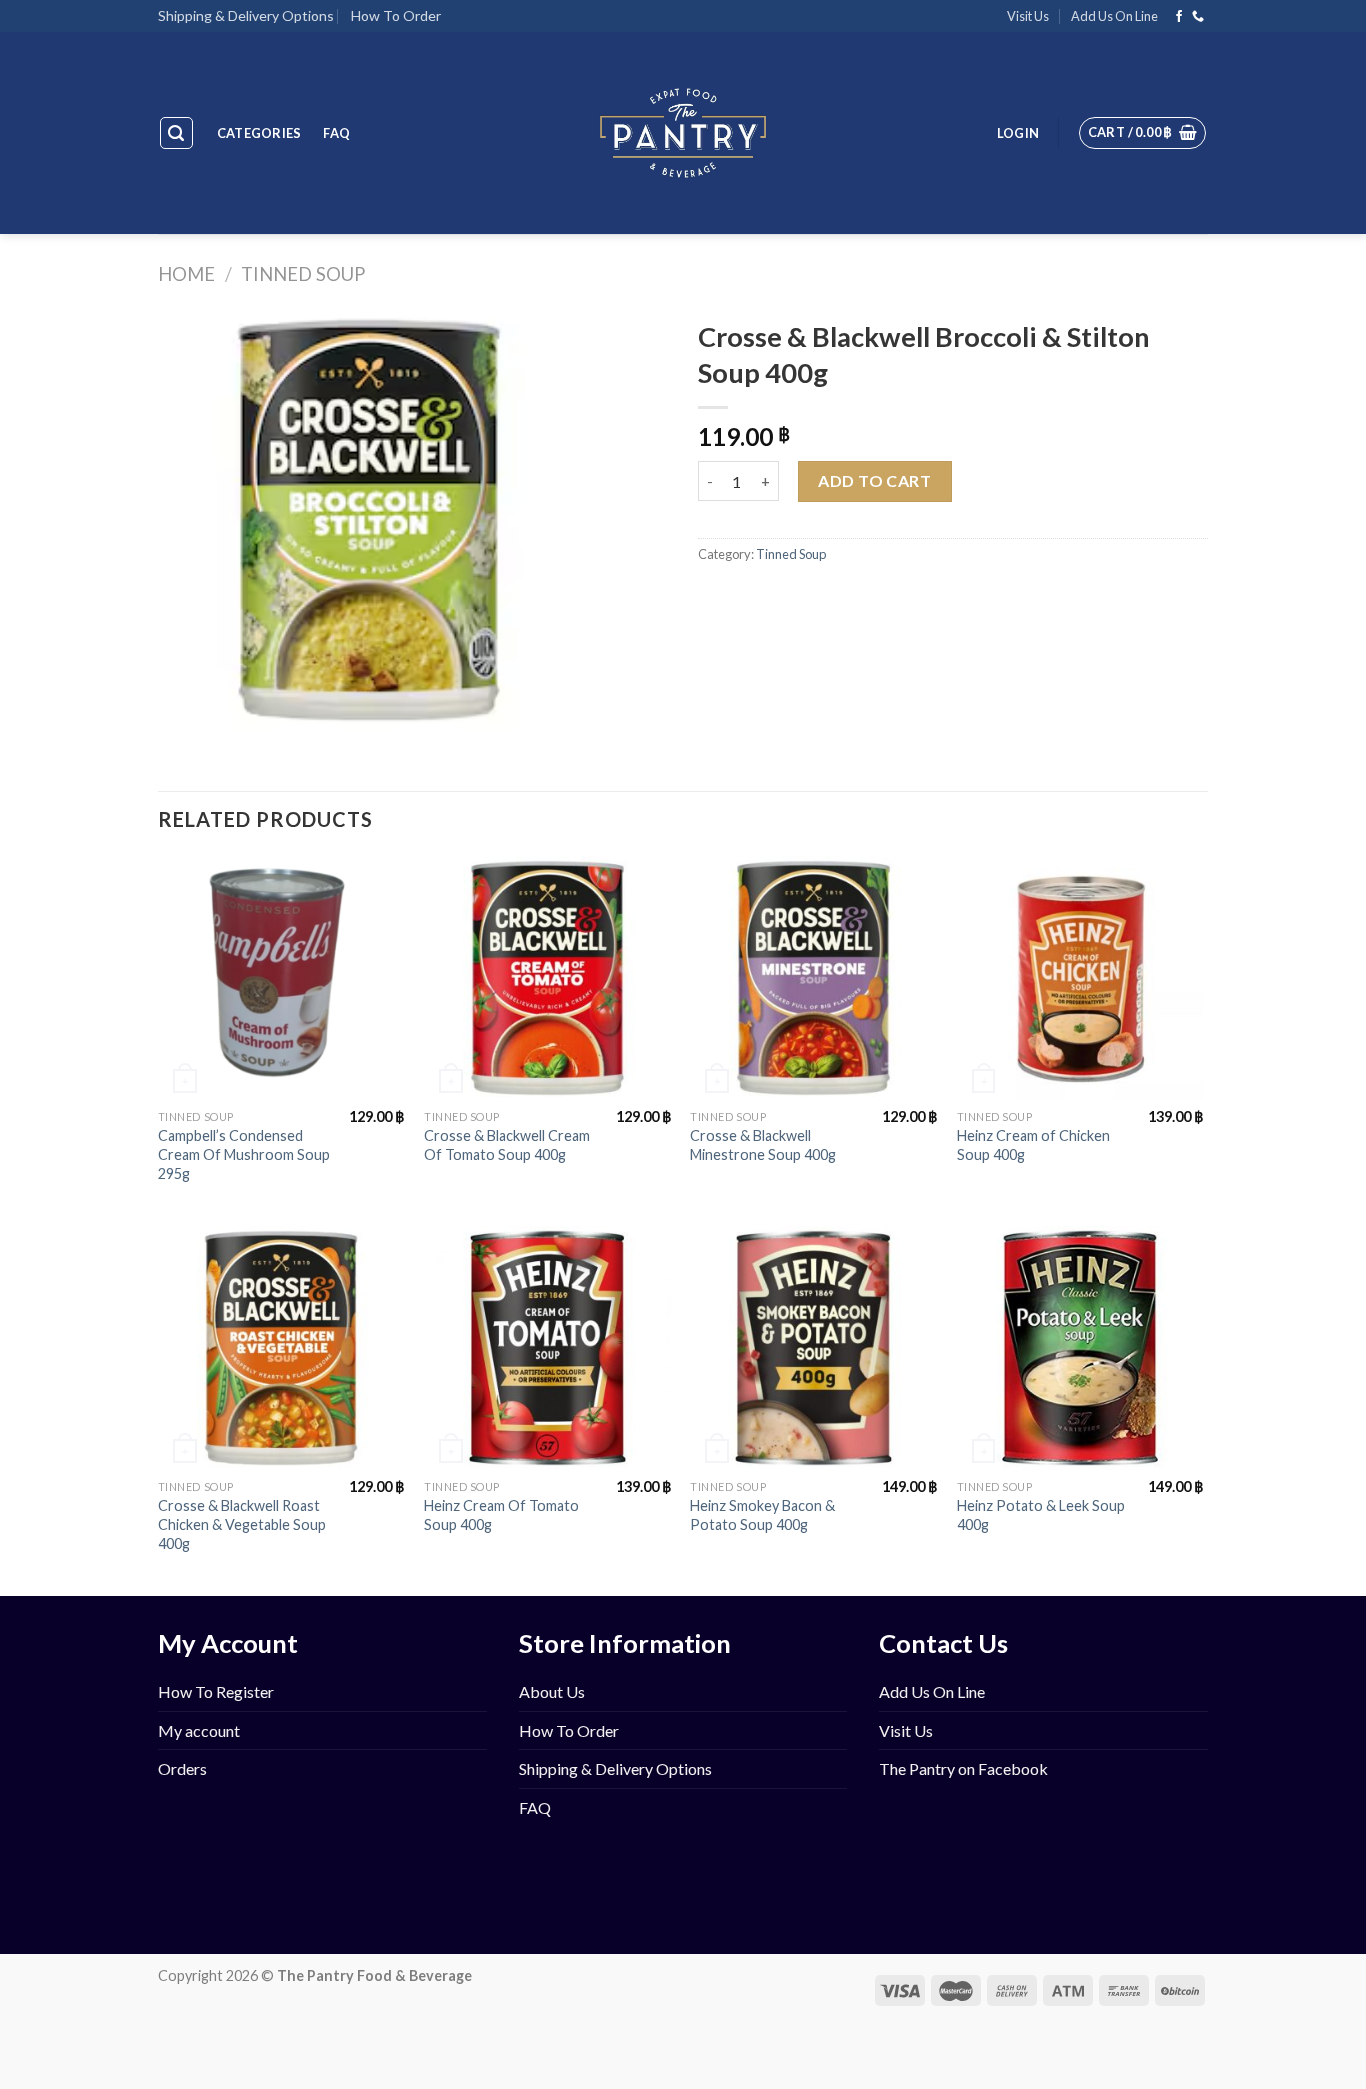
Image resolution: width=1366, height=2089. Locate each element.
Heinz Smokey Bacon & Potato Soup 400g (762, 1515)
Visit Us (1028, 16)
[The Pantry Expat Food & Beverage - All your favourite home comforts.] (683, 133)
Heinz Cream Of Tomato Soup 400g (501, 1515)
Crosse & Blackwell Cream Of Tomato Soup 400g (507, 1145)
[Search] (177, 133)
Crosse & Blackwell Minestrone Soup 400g (763, 1145)
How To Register (216, 1691)
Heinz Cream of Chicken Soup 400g (1033, 1145)
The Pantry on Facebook (963, 1768)
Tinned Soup (303, 274)
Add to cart (874, 480)
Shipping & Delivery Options (246, 15)
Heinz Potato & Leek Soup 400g (1041, 1515)
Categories (259, 133)
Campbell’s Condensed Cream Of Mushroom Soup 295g (244, 1154)
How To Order (396, 15)
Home (186, 274)
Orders (182, 1768)
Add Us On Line (1114, 16)
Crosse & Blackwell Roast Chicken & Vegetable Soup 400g (242, 1524)
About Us (552, 1691)
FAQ (336, 133)
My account (199, 1730)
